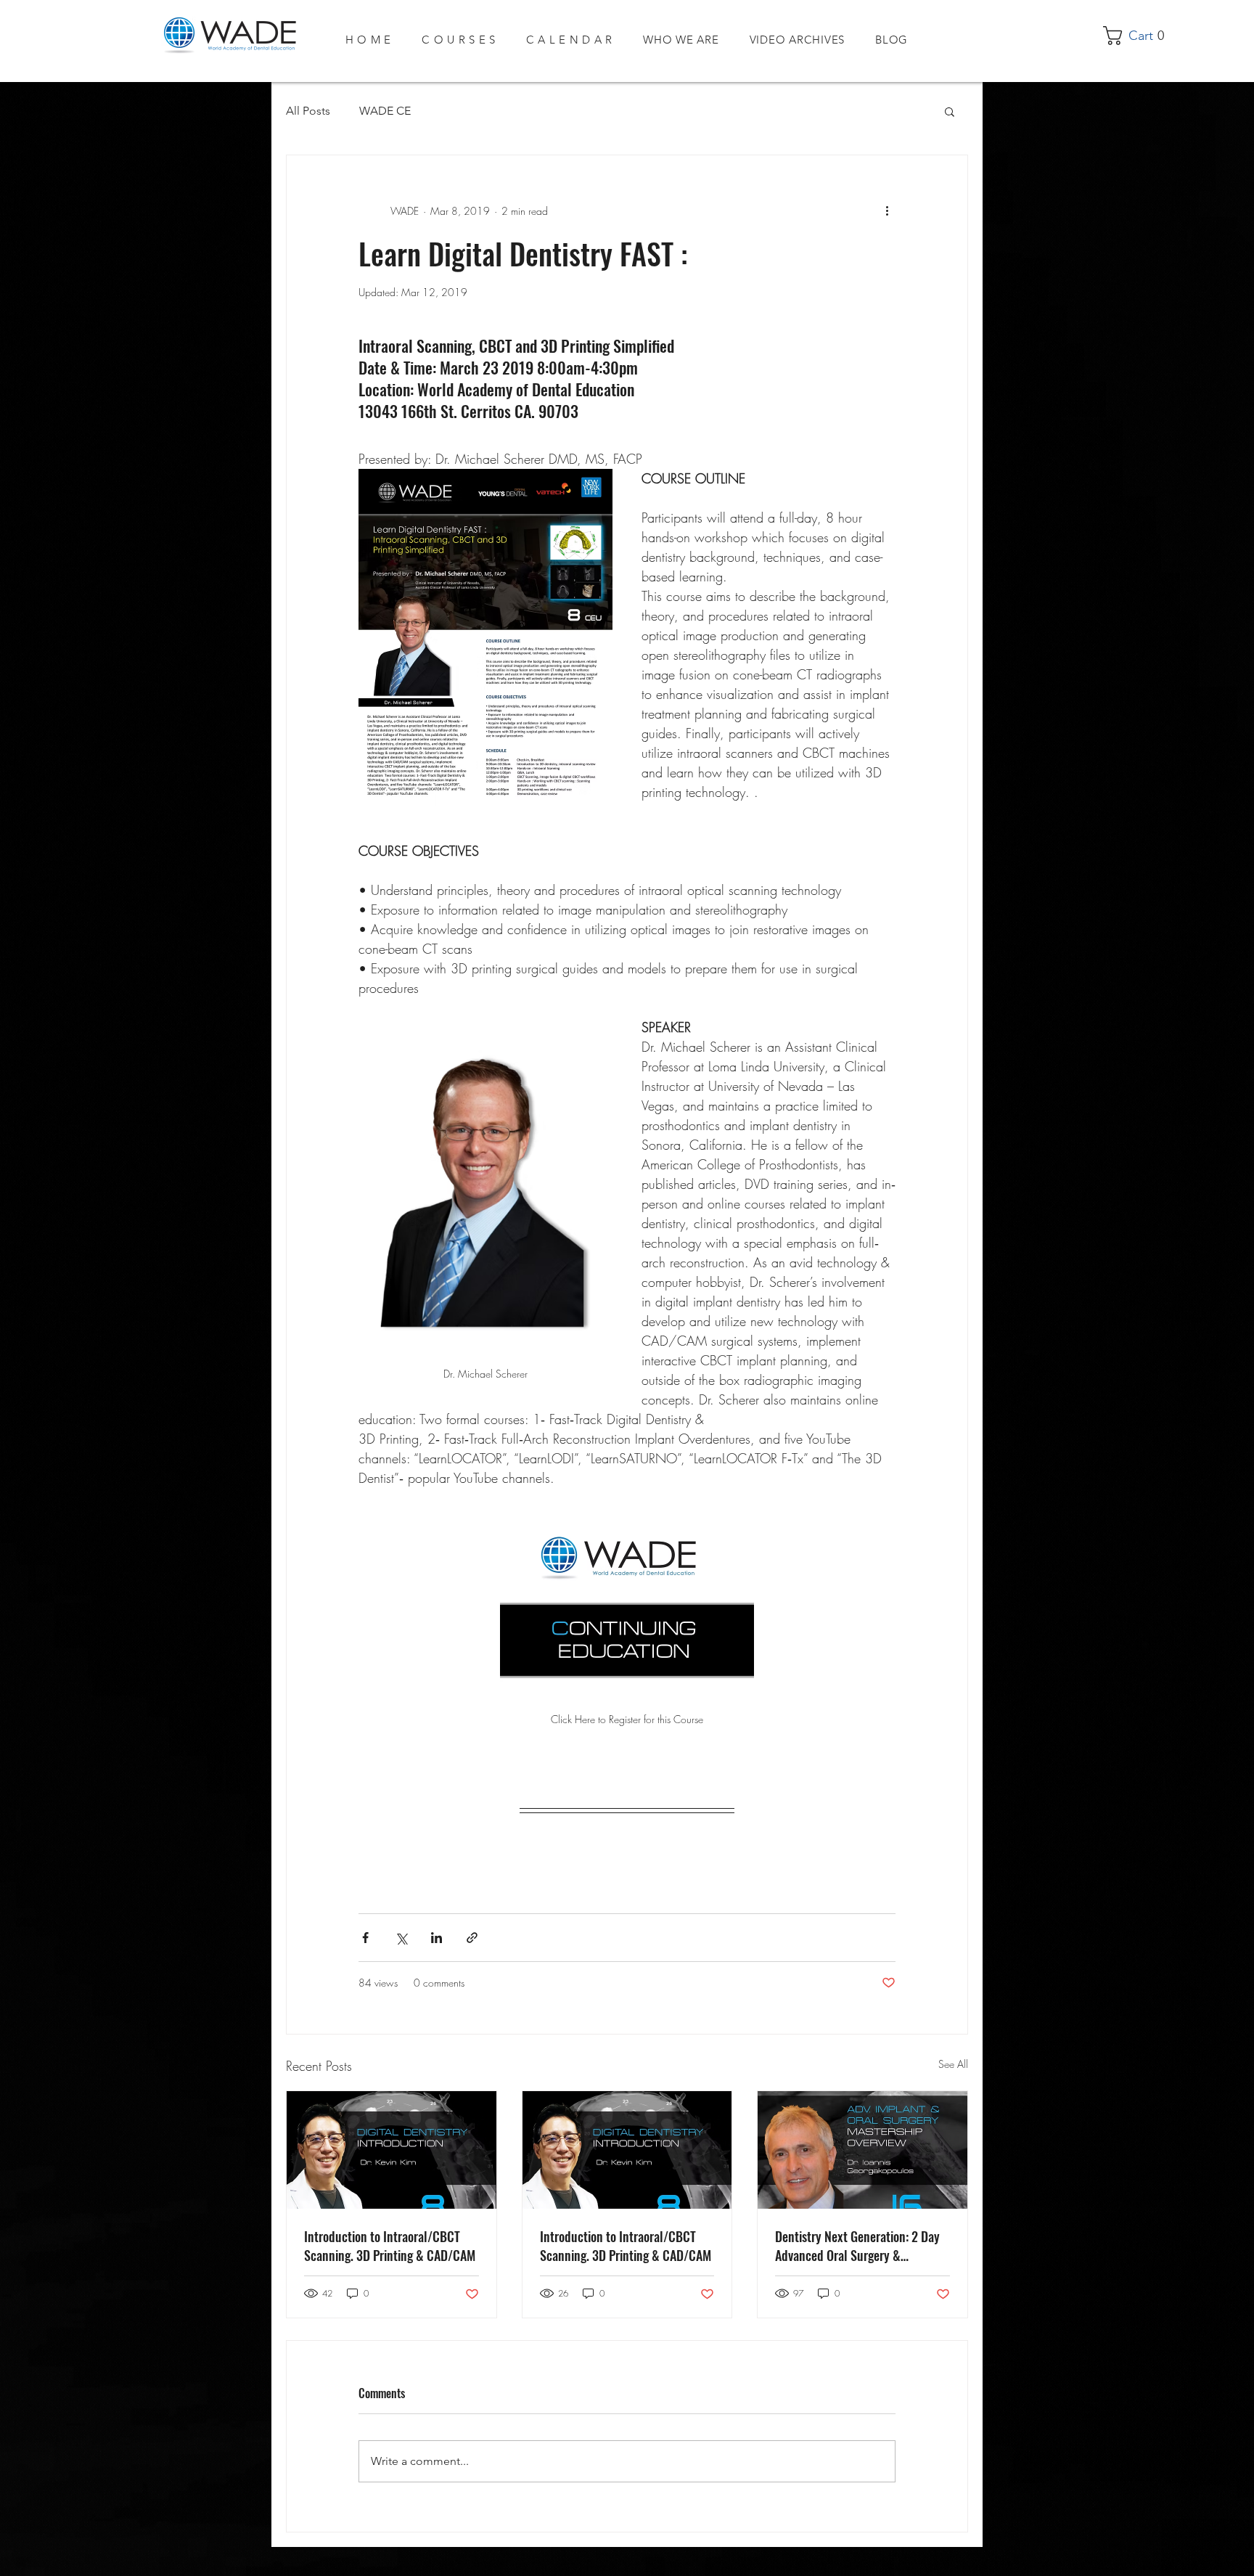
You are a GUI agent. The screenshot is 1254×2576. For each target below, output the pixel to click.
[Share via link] (472, 1938)
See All (953, 2064)
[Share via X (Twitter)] (401, 1938)
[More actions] (887, 210)
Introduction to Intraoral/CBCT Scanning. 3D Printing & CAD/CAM (390, 2246)
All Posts (308, 111)
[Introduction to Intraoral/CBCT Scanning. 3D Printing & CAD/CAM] (392, 2150)
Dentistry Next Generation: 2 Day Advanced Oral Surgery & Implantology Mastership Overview (861, 2246)
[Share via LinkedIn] (437, 1938)
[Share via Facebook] (365, 1938)
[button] (1139, 36)
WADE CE (385, 111)
